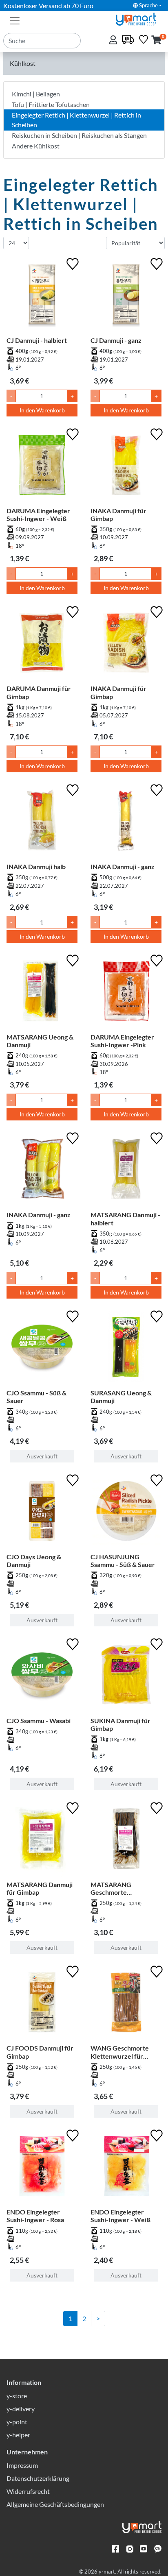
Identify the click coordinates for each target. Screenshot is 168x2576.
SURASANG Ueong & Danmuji (121, 1397)
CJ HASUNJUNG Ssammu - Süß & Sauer (123, 1560)
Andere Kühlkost (36, 146)
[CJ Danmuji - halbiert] (42, 296)
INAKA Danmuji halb (36, 866)
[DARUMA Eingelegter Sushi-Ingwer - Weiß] (42, 466)
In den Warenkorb (42, 410)
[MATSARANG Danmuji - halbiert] (126, 1170)
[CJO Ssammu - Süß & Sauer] (42, 1349)
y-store (17, 2396)
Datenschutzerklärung (38, 2478)
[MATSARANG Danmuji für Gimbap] (42, 1840)
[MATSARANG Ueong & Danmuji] (42, 993)
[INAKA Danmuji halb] (42, 822)
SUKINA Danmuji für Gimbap (120, 1724)
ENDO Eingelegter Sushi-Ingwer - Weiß (120, 2216)
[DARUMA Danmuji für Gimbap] (42, 644)
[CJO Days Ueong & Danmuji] (42, 1512)
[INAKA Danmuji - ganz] (126, 822)
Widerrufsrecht (28, 2491)
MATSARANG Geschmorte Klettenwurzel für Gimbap (117, 1888)
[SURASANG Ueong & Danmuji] (126, 1349)
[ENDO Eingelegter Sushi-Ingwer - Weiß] (126, 2168)
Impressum (22, 2465)
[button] (156, 40)
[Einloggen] (114, 40)
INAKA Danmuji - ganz (123, 866)
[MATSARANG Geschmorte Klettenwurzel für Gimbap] (126, 1840)
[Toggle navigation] (15, 20)
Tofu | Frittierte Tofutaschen (51, 104)
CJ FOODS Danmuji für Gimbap (40, 2052)
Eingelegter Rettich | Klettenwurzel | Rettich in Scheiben (76, 120)
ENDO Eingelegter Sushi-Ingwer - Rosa (35, 2216)
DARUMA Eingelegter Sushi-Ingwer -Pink (122, 1041)
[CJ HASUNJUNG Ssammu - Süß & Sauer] (126, 1512)
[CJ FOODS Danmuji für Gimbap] (42, 2004)
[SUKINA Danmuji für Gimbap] (126, 1676)
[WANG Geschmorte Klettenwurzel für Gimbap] (126, 2004)
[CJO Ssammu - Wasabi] (42, 1676)
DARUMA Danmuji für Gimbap (39, 692)
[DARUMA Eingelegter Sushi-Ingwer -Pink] (126, 993)
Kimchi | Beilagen (36, 94)
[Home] (139, 18)
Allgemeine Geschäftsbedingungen (55, 2504)
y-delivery (21, 2409)
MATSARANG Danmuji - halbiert (125, 1218)
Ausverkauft (42, 1456)
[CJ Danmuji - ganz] (126, 296)
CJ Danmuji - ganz (116, 340)
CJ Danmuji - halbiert (37, 340)
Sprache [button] (148, 5)
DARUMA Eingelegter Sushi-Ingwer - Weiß (38, 514)
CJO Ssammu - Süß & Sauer (36, 1397)
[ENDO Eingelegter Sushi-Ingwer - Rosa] (42, 2168)
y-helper (18, 2435)
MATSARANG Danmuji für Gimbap (40, 1888)
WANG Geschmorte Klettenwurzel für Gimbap (120, 2052)
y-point (17, 2422)
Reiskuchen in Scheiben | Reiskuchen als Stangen (79, 135)
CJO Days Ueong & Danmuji (34, 1560)
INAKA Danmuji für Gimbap (118, 514)
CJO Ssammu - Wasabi (39, 1721)
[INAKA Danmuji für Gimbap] (126, 466)
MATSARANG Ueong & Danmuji (40, 1041)
